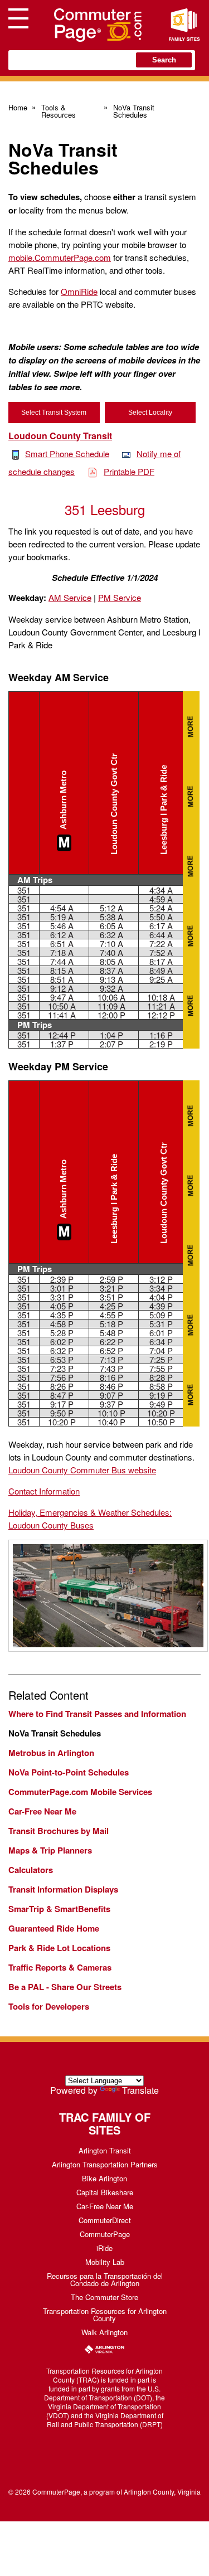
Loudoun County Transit (60, 436)
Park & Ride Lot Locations (59, 1948)
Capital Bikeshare (105, 2192)
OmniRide (79, 291)
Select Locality (150, 413)
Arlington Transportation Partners (105, 2164)
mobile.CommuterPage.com (60, 257)
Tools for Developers (49, 2006)
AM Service (70, 597)
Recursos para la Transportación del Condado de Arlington (105, 2279)
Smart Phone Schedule (67, 453)
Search (164, 60)
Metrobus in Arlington (51, 1753)
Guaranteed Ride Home (54, 1928)
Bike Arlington (104, 2178)
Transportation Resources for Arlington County (105, 2315)
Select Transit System (54, 413)
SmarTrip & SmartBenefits (59, 1909)
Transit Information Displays (63, 1889)
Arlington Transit (105, 2150)
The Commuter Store (104, 2297)
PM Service (120, 597)
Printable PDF (129, 471)
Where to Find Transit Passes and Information (97, 1714)
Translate (140, 2090)
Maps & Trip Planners (50, 1850)
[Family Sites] (184, 25)
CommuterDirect (105, 2220)
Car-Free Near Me (42, 1811)
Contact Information (44, 1491)
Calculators (31, 1870)
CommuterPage (105, 2234)
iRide (104, 2248)
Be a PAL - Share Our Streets (65, 1987)
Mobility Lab (105, 2262)
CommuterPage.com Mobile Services (80, 1792)
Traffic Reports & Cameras (60, 1967)
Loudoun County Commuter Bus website (82, 1470)
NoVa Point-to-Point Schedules (69, 1772)
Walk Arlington (104, 2332)
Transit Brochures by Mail (59, 1831)
